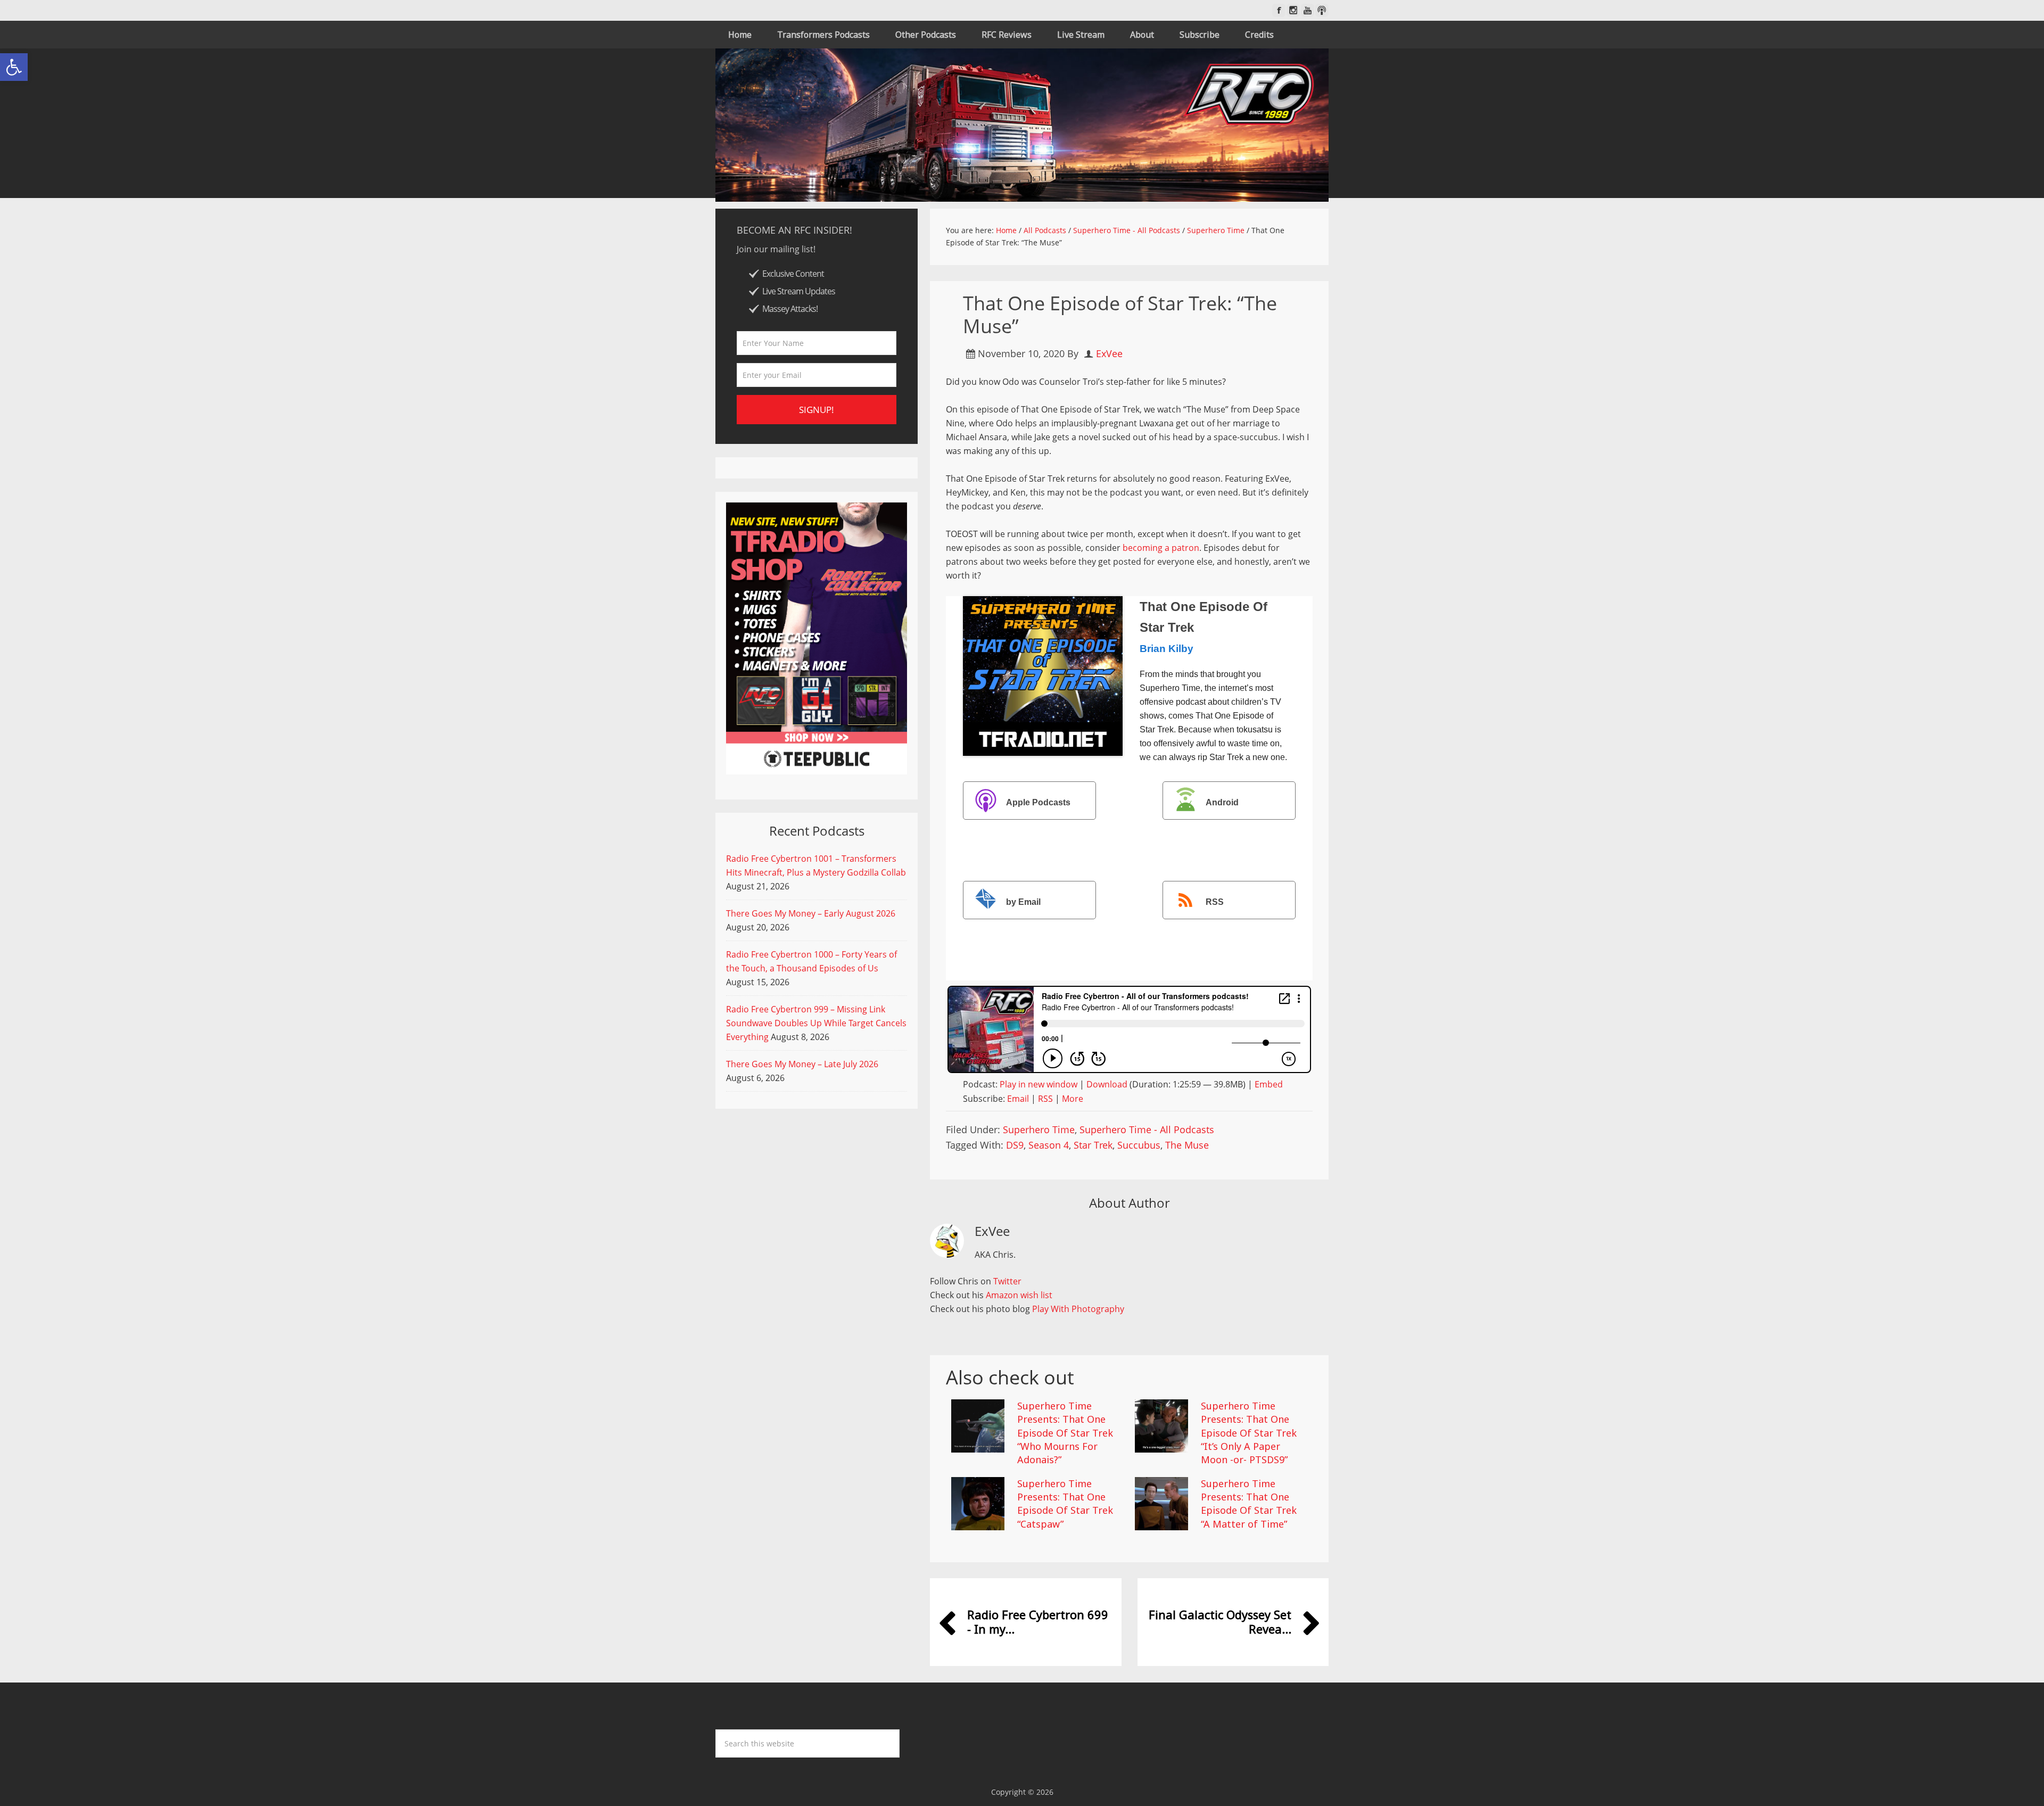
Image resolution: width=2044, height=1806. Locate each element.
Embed (1269, 1084)
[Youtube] (1308, 10)
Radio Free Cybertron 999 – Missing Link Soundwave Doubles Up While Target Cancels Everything (816, 1023)
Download (1107, 1084)
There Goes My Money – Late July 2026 (802, 1064)
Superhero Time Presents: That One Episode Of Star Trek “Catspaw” (1065, 1504)
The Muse (1187, 1145)
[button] (14, 67)
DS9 (1015, 1145)
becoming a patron (1161, 548)
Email (1018, 1099)
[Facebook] (1279, 10)
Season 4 (1049, 1145)
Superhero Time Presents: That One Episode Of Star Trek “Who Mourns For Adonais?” (1065, 1433)
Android (1222, 802)
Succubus (1139, 1145)
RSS (1215, 902)
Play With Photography (1078, 1309)
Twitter (1007, 1281)
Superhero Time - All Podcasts (1147, 1129)
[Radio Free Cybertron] (1022, 125)
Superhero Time (1039, 1129)
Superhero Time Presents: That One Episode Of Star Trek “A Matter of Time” (1249, 1504)
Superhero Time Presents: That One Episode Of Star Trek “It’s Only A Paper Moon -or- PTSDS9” (1249, 1433)
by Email (1023, 902)
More (1073, 1099)
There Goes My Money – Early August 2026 (811, 913)
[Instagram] (1293, 10)
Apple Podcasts (1038, 802)
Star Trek (1093, 1145)
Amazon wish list (1019, 1295)
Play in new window (1039, 1084)
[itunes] (1322, 10)
